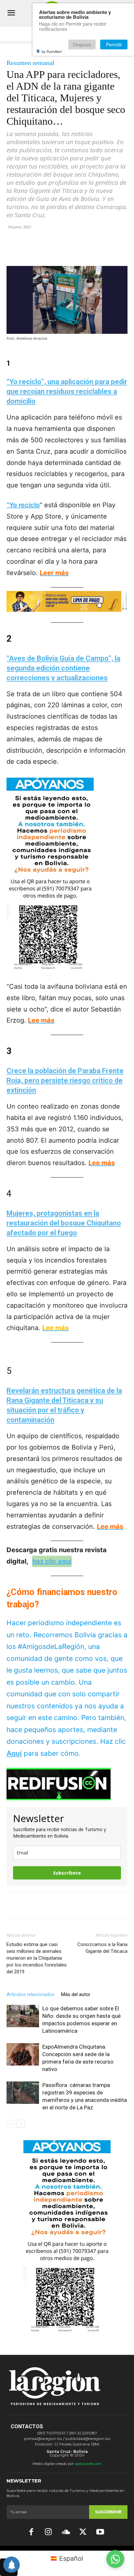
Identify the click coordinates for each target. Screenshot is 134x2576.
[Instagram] (48, 2532)
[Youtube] (100, 2532)
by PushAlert (52, 51)
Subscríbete (67, 1873)
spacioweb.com (88, 2464)
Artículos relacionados (31, 1994)
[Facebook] (33, 251)
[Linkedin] (78, 251)
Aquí (14, 1753)
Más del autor (76, 1994)
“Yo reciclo (23, 505)
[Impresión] (93, 251)
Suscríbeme (108, 2512)
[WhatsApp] (63, 251)
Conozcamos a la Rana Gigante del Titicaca (102, 1948)
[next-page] (21, 2124)
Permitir (114, 44)
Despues (82, 44)
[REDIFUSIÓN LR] (67, 1784)
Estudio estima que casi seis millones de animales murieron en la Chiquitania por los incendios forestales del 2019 (37, 1958)
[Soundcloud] (66, 2532)
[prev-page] (11, 2124)
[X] (48, 251)
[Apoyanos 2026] (67, 2331)
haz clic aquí (52, 1561)
